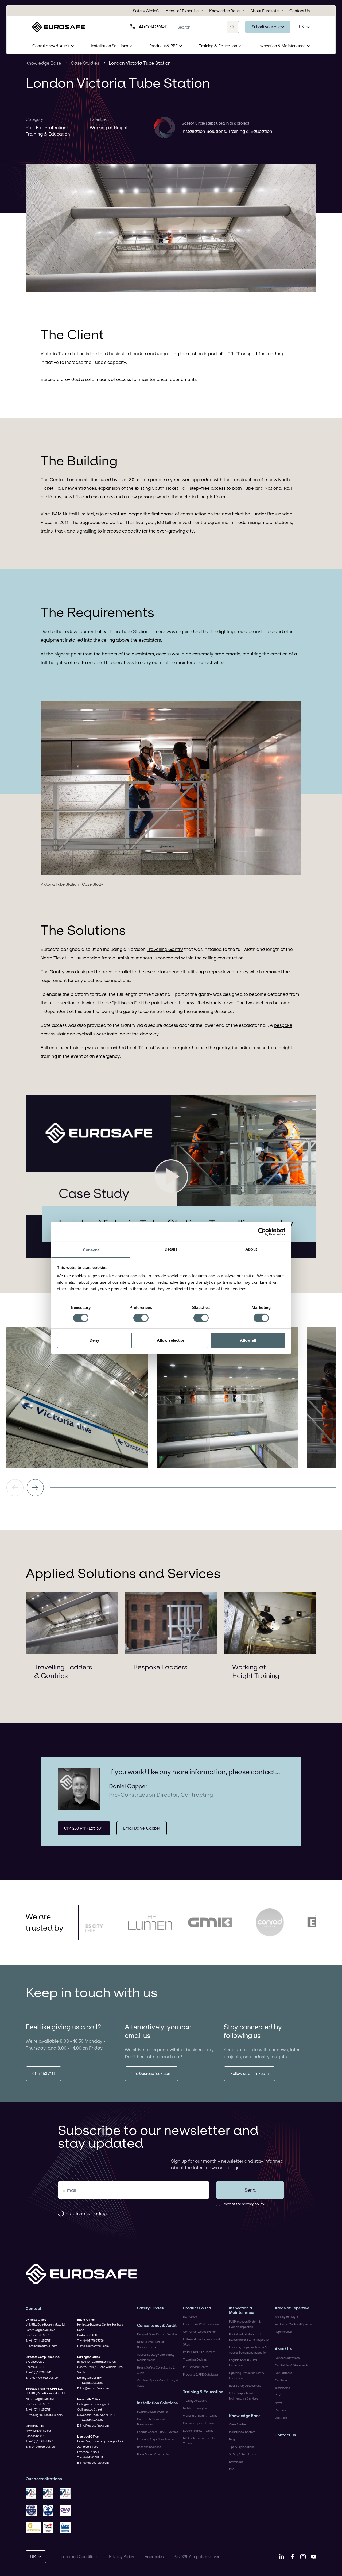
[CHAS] (67, 2511)
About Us (283, 2349)
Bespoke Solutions (149, 2447)
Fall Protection (51, 127)
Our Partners (283, 2373)
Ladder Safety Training (198, 2431)
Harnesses (190, 2317)
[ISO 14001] (50, 2493)
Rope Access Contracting (154, 2454)
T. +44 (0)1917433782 (90, 2420)
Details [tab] (171, 1249)
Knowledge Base (224, 11)
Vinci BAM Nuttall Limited (67, 514)
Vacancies (281, 2418)
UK (302, 27)
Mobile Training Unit (196, 2408)
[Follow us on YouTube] (314, 2557)
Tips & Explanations (242, 2447)
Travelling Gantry (165, 949)
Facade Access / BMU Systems (158, 2432)
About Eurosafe (265, 11)
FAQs (232, 2469)
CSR (278, 2395)
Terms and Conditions (79, 2557)
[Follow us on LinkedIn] (282, 2557)
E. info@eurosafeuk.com (41, 2346)
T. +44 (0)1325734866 (91, 2383)
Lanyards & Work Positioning (202, 2324)
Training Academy (195, 2401)
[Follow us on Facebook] (292, 2557)
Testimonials (283, 2388)
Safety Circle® (146, 11)
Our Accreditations (287, 2358)
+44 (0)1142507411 (152, 27)
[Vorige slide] (15, 1488)
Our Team (281, 2410)
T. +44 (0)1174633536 (90, 2340)
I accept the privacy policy (243, 2204)
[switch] (141, 1318)
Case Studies (85, 63)
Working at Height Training (256, 1671)
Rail (30, 127)
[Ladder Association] (67, 2528)
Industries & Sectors (242, 2432)
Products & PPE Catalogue (201, 2374)
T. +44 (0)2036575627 (39, 2441)
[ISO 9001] (33, 2493)
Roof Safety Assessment (245, 2386)
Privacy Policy (122, 2557)
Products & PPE (164, 46)
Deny (94, 1340)
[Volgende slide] (35, 1488)
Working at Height (109, 127)
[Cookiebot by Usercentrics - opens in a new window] (262, 1232)
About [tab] (251, 1249)
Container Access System (200, 2332)
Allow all (248, 1340)
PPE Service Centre (196, 2367)
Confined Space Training (199, 2423)
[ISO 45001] (67, 2493)
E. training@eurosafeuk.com (44, 2415)
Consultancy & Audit (51, 46)
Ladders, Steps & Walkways (156, 2439)
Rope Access (283, 2332)
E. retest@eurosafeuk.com (43, 2378)
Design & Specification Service (157, 2334)
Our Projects (283, 2380)
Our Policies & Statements (292, 2365)
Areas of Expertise (182, 11)
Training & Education (218, 46)
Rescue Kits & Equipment (199, 2352)
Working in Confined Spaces (293, 2324)
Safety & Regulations (243, 2454)
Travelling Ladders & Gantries (63, 1671)
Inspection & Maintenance (282, 46)
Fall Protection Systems (152, 2412)
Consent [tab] (91, 1250)
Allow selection (171, 1340)
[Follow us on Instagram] (303, 2557)
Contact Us (300, 11)
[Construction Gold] (33, 2528)
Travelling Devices (195, 2359)
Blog (232, 2439)
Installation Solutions (109, 46)
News (278, 2403)
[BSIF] (33, 2511)
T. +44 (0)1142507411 (39, 2340)
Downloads (236, 2462)
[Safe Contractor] (50, 2511)
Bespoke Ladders (160, 1667)
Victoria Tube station (63, 354)
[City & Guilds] (50, 2528)
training (78, 1048)
